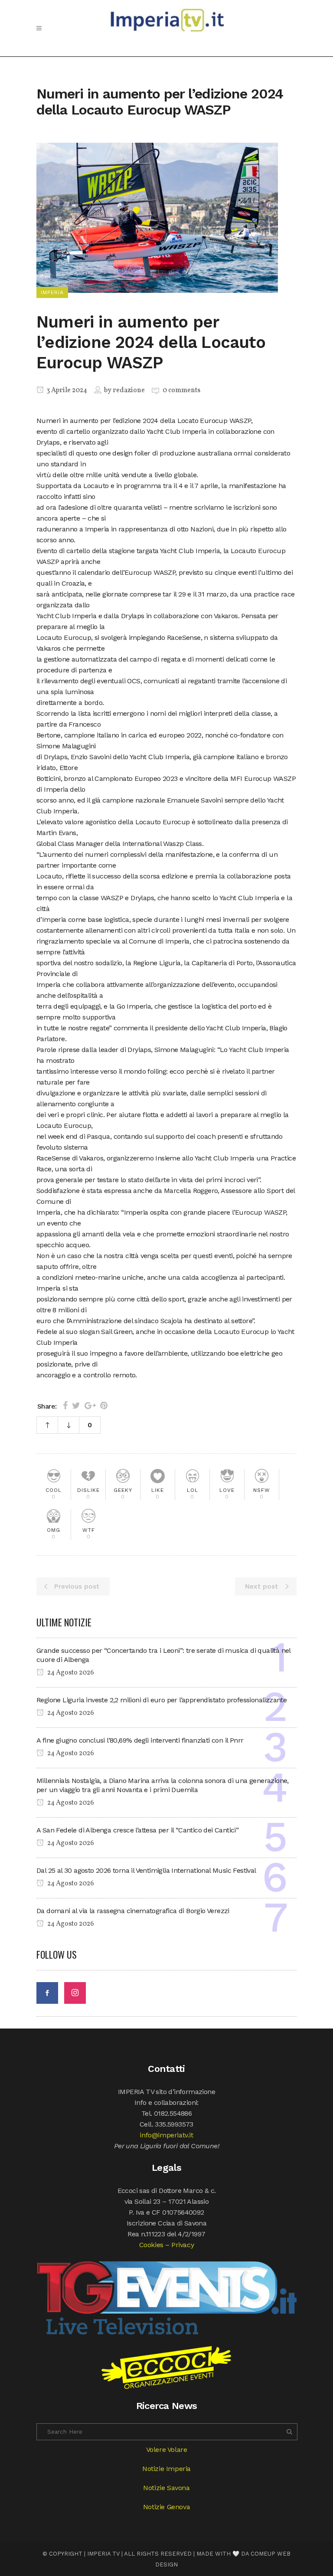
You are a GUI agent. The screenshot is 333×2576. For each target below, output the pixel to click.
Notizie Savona (166, 2488)
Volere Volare (167, 2450)
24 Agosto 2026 (70, 1673)
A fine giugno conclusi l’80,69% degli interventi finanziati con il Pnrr (140, 1740)
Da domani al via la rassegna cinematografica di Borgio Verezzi (133, 1911)
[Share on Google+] (90, 1406)
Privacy (183, 2245)
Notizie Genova (166, 2507)
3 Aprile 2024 (66, 390)
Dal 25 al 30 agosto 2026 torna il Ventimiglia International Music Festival (146, 1870)
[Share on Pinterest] (104, 1406)
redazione (129, 390)
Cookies (151, 2245)
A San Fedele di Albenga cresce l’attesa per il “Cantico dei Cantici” (137, 1830)
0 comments (181, 390)
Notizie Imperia (166, 2469)
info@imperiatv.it (166, 2135)
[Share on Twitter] (76, 1406)
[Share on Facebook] (65, 1406)
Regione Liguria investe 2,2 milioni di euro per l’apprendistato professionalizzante (162, 1700)
